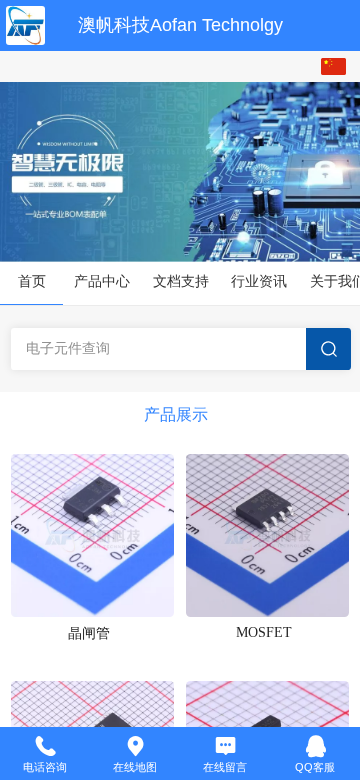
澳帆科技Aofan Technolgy (180, 25)
